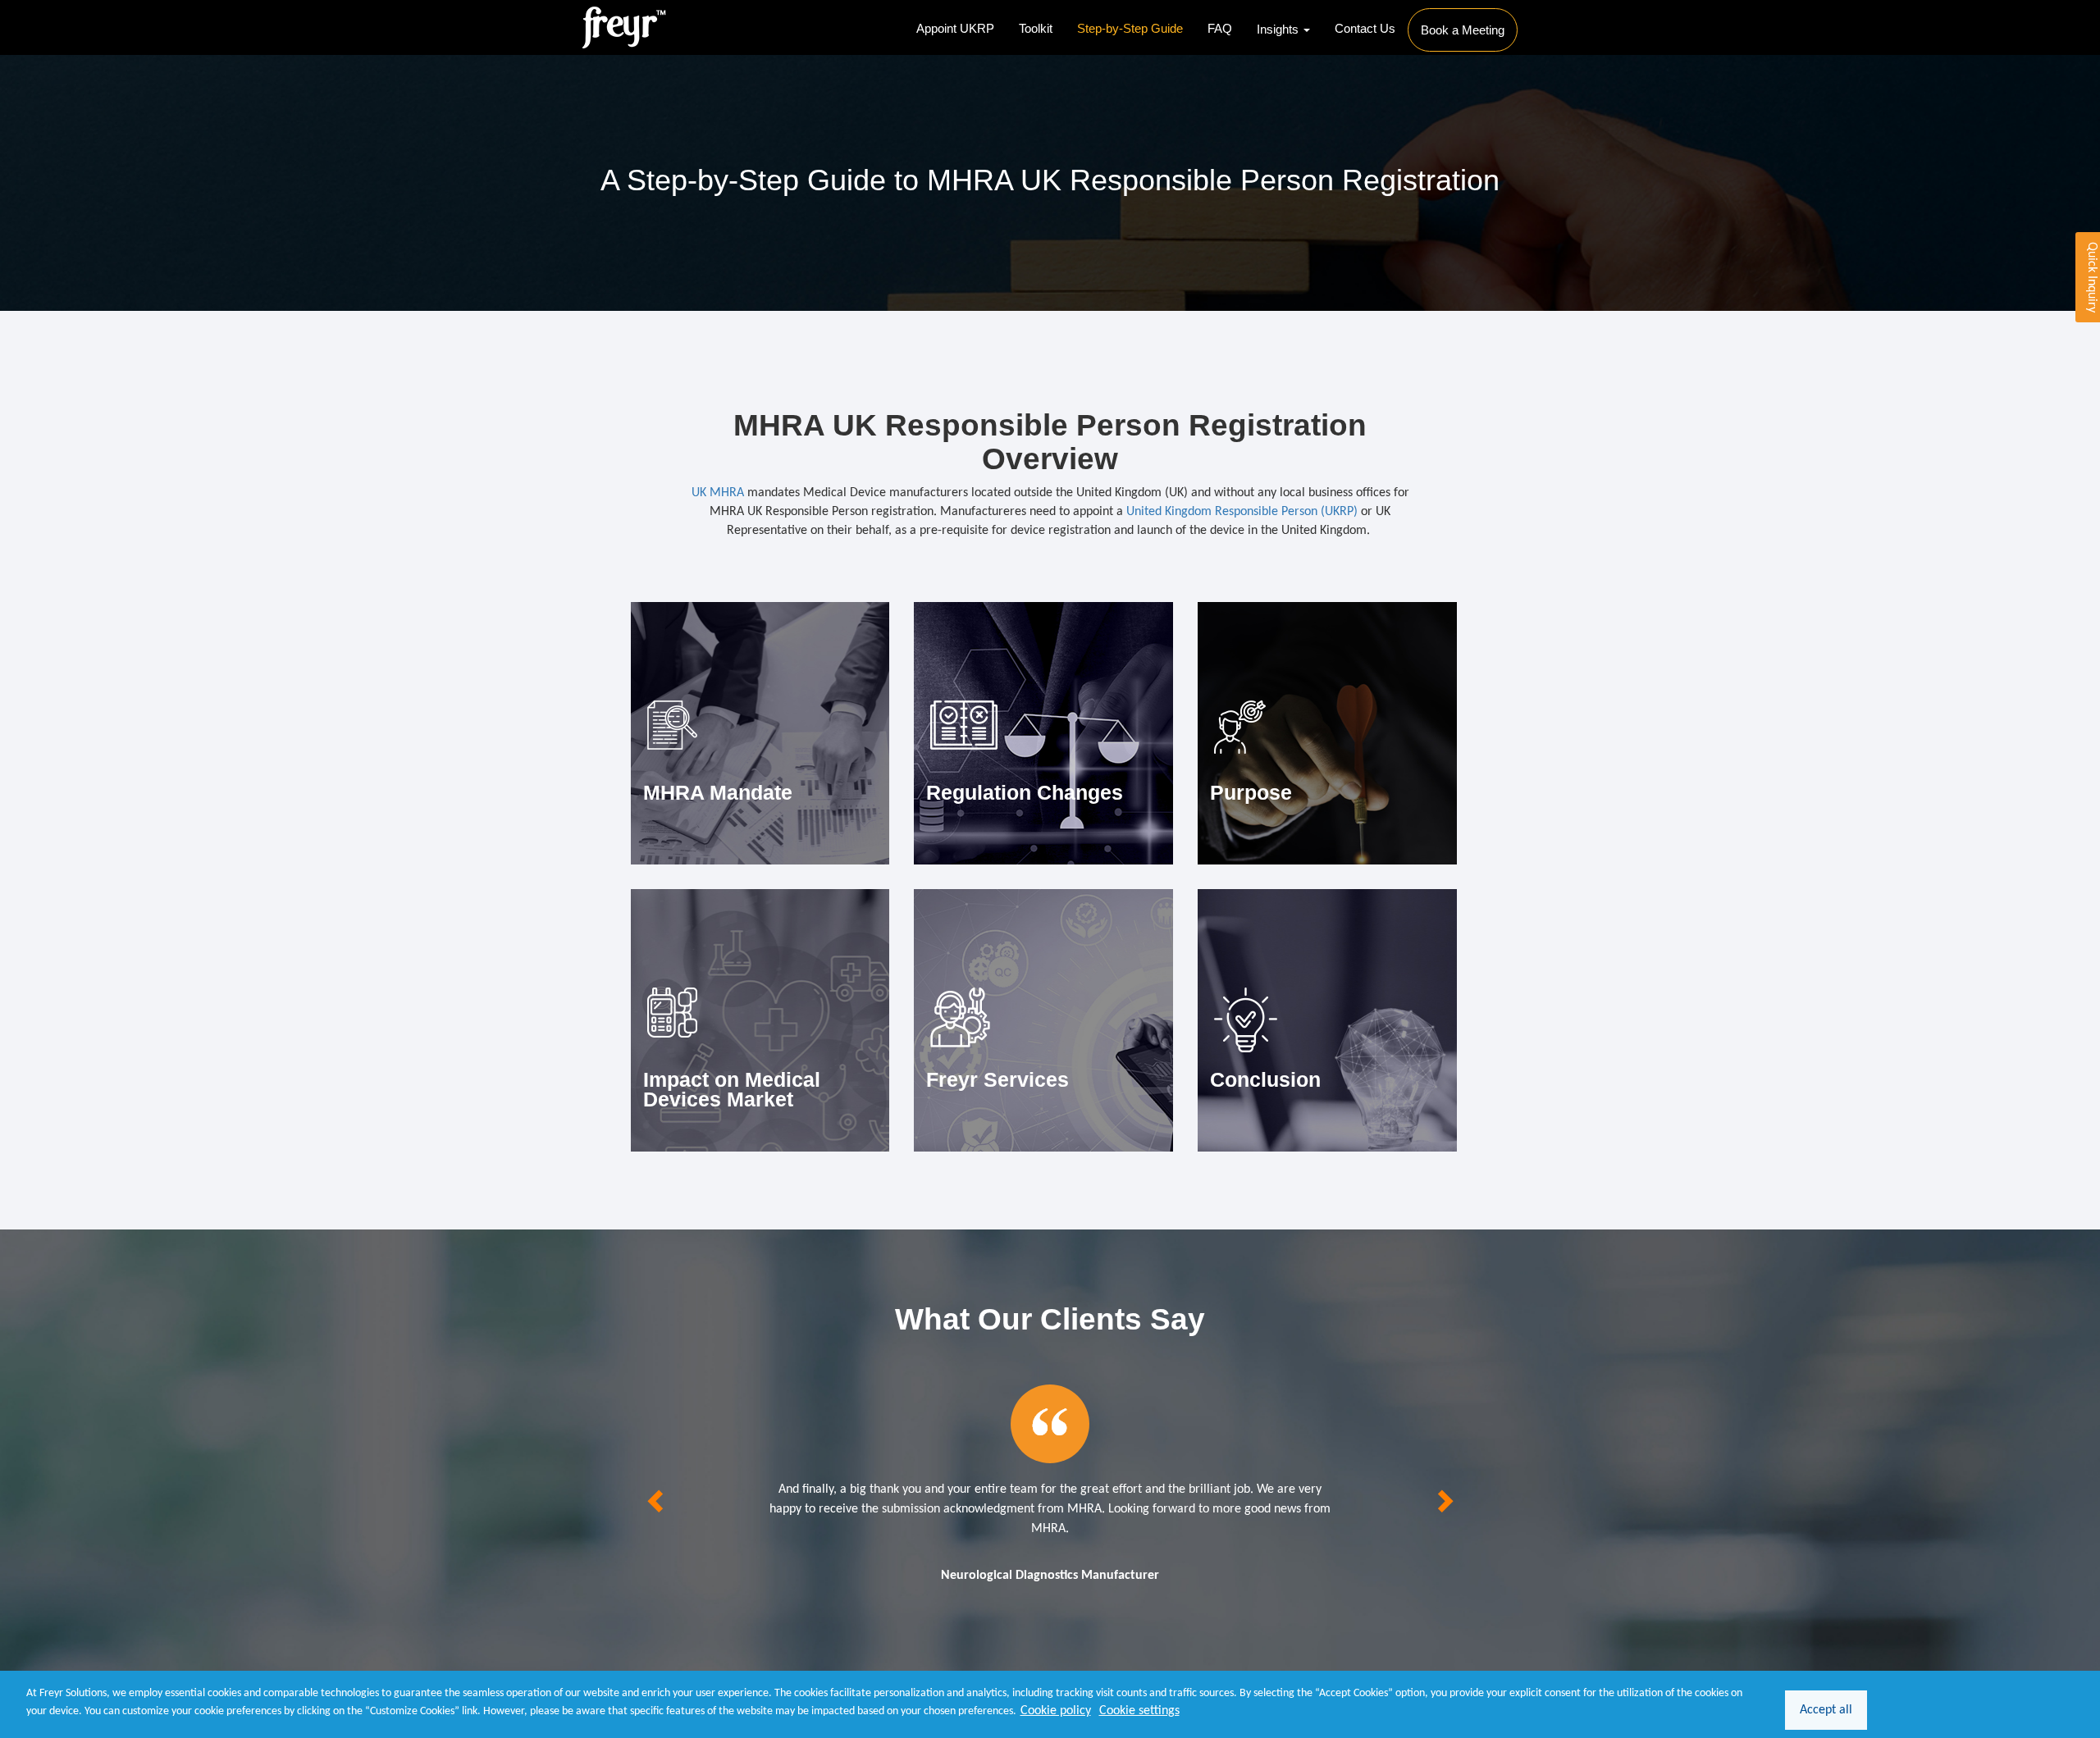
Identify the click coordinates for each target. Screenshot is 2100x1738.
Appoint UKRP (955, 28)
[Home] (625, 27)
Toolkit (1036, 28)
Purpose (1251, 792)
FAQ (1220, 28)
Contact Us (1365, 28)
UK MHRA (718, 493)
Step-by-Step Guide (1130, 28)
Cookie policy (1056, 1711)
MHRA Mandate (718, 792)
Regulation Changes (1025, 792)
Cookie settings (1139, 1711)
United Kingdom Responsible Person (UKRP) (1242, 512)
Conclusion (1265, 1079)
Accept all (1826, 1710)
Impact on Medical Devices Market (732, 1089)
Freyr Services (997, 1079)
